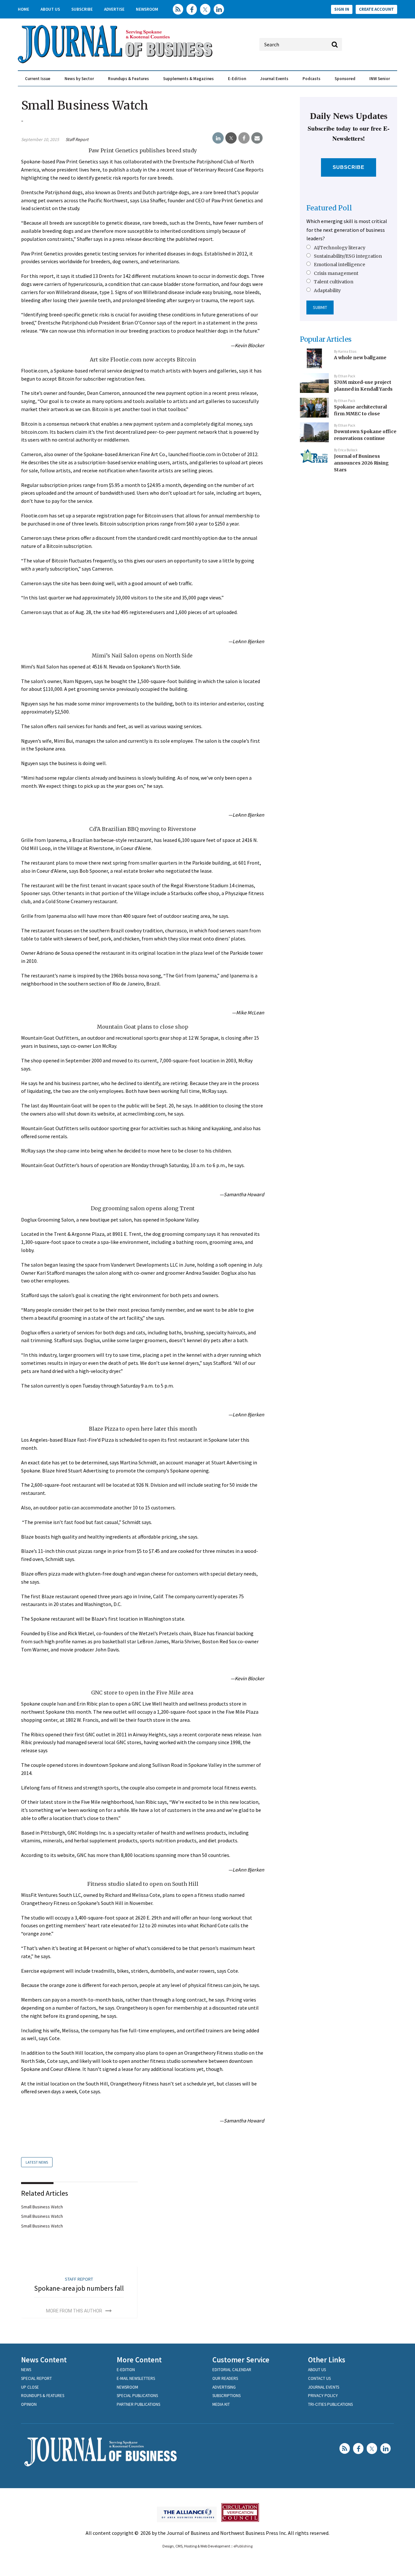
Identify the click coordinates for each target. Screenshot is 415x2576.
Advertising (224, 2387)
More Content (139, 2360)
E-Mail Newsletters (136, 2378)
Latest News (37, 2162)
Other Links (327, 2360)
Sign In (342, 9)
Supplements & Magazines (188, 79)
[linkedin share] (218, 138)
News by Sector (79, 79)
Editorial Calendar (232, 2370)
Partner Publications (138, 2404)
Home (24, 9)
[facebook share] (244, 138)
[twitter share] (231, 138)
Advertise (114, 9)
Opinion (29, 2404)
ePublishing (243, 2546)
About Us (50, 9)
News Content (44, 2360)
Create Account (376, 9)
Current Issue (38, 79)
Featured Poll (329, 208)
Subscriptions (226, 2396)
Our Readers (225, 2378)
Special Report (36, 2378)
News (26, 2370)
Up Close (30, 2387)
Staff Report (77, 139)
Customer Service (241, 2360)
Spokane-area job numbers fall (79, 2288)
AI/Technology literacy (340, 248)
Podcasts (311, 79)
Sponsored (345, 79)
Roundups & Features (128, 79)
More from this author (74, 2311)
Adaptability (327, 290)
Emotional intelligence (339, 265)
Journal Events (274, 79)
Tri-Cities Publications (330, 2404)
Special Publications (137, 2396)
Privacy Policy (323, 2396)
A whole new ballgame (360, 358)
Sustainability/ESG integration (348, 256)
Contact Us (319, 2378)
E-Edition (237, 79)
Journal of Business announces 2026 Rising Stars (361, 463)
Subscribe (82, 9)
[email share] (257, 138)
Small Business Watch (42, 2207)
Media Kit (221, 2404)
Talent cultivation (334, 282)
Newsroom (147, 9)
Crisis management (336, 273)
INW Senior (380, 79)
